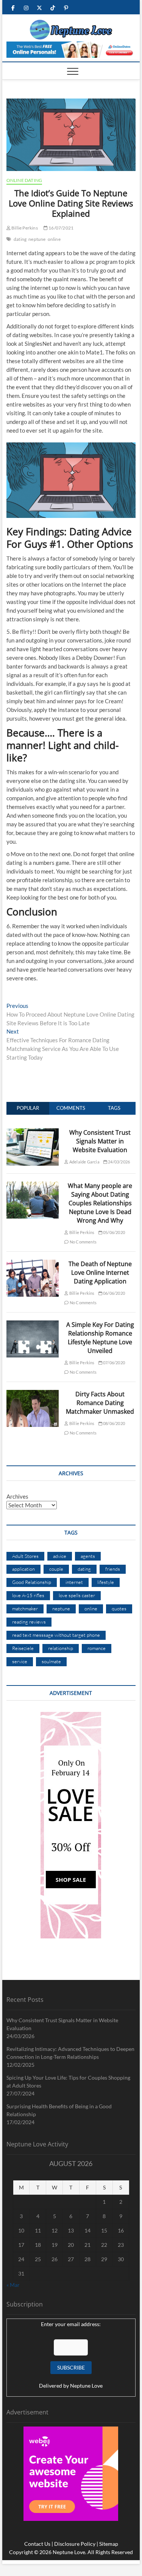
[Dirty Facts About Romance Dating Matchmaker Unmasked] (33, 1394)
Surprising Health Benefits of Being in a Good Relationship (59, 2110)
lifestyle (106, 1582)
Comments (71, 1108)
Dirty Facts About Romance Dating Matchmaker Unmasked (100, 1403)
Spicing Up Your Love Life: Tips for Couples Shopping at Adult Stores (68, 2081)
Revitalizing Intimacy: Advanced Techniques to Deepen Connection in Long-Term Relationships (70, 2053)
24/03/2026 (119, 1162)
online (54, 239)
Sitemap (109, 2544)
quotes (119, 1608)
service (20, 1661)
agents (88, 1556)
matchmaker (25, 1608)
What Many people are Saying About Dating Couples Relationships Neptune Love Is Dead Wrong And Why (100, 1203)
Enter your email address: (71, 2324)
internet (74, 1582)
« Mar (13, 2285)
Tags (114, 1108)
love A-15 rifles (28, 1595)
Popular (28, 1108)
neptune (37, 239)
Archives (17, 1496)
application (23, 1569)
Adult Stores (25, 1556)
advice (60, 1556)
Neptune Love (86, 2386)
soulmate (51, 1661)
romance (97, 1648)
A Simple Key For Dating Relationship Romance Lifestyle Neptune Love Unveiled (100, 1338)
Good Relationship (32, 1582)
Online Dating (24, 180)
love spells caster (77, 1595)
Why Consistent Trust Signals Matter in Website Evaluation (100, 1141)
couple (56, 1569)
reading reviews (29, 1622)
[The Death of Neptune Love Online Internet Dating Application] (33, 1264)
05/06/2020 (114, 1232)
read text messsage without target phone (56, 1635)
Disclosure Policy (75, 2544)
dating (20, 239)
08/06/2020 (114, 1423)
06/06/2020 (114, 1293)
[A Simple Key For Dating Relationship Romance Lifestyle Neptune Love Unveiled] (33, 1325)
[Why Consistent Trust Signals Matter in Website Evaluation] (33, 1132)
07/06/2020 (114, 1363)
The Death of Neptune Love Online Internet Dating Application (100, 1273)
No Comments (83, 1242)
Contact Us (37, 2544)
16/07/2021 (61, 228)
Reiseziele (23, 1648)
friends (113, 1569)
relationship (61, 1648)
